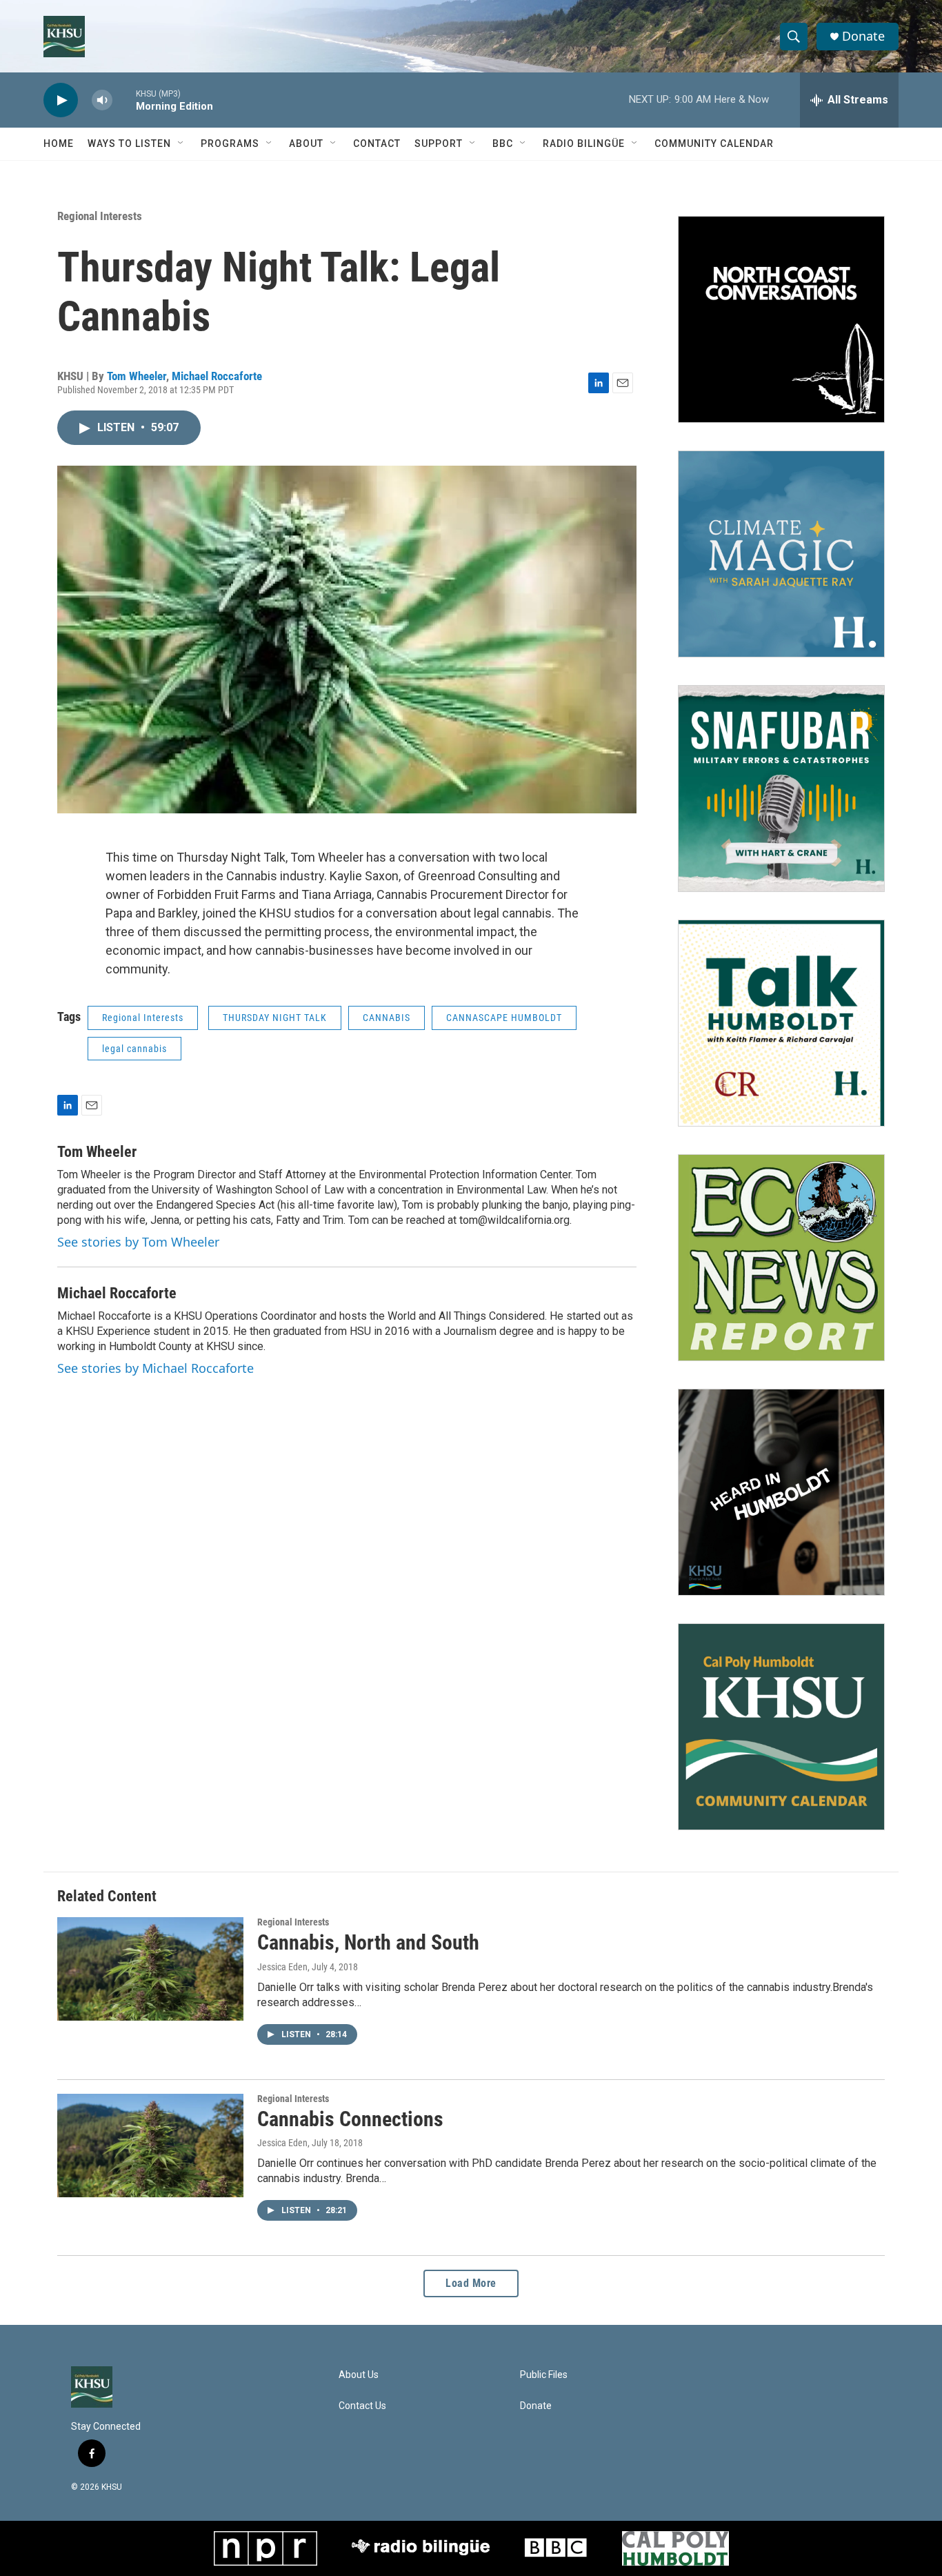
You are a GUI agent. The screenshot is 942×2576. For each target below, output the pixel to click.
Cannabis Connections (350, 2119)
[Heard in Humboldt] (781, 1492)
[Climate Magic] (781, 554)
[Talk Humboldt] (781, 1023)
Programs (230, 143)
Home (59, 143)
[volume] (102, 100)
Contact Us (362, 2406)
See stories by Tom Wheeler (138, 1242)
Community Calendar (714, 143)
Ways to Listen (129, 143)
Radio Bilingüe (584, 143)
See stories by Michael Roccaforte (156, 1368)
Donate (863, 36)
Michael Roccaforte (217, 376)
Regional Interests (100, 216)
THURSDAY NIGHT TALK (275, 1018)
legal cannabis (134, 1049)
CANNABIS (387, 1018)
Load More (471, 2283)
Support (439, 143)
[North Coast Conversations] (781, 319)
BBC (503, 143)
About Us (359, 2375)
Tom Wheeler (137, 376)
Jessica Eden (282, 1967)
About (306, 143)
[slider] (124, 100)
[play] (61, 100)
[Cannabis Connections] (150, 2146)
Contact (377, 143)
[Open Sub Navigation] (181, 143)
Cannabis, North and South (368, 1942)
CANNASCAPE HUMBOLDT (504, 1018)
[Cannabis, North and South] (150, 1969)
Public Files (544, 2375)
